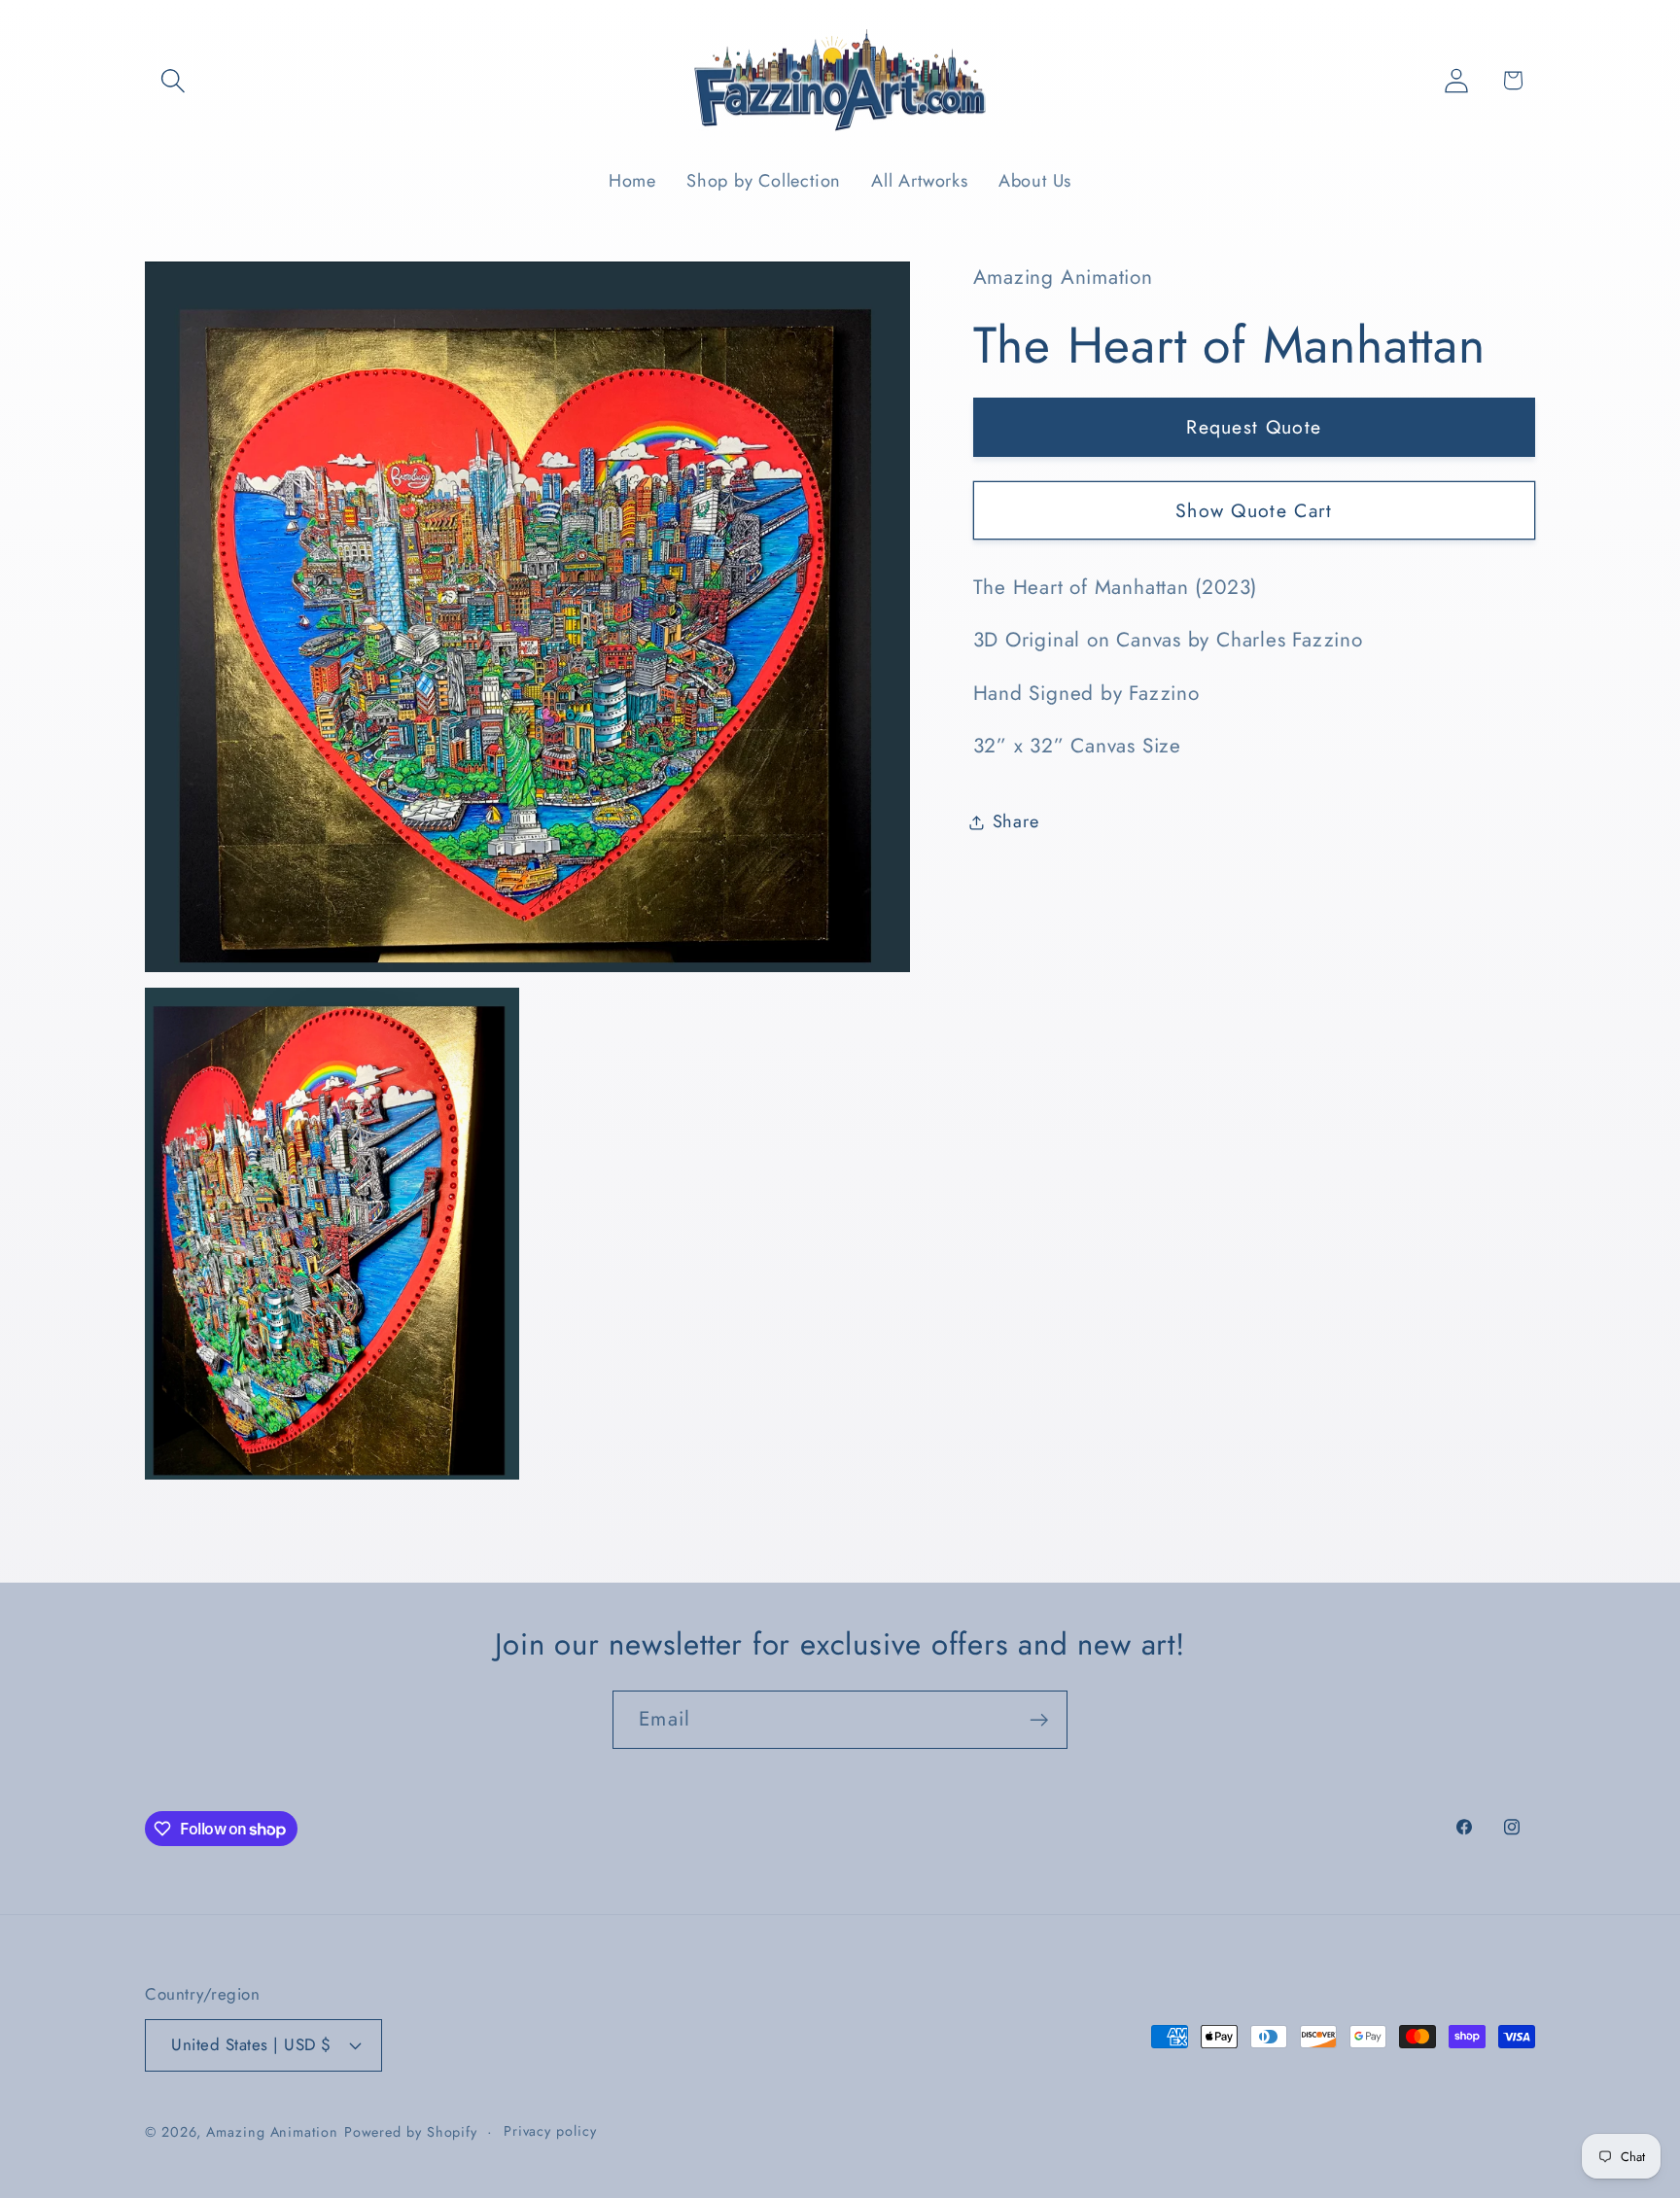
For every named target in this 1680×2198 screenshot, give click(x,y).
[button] (173, 80)
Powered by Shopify (411, 2132)
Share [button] (1016, 821)
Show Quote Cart (1254, 510)
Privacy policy (550, 2131)
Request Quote (1254, 427)
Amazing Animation (272, 2132)
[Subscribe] (1039, 1720)
